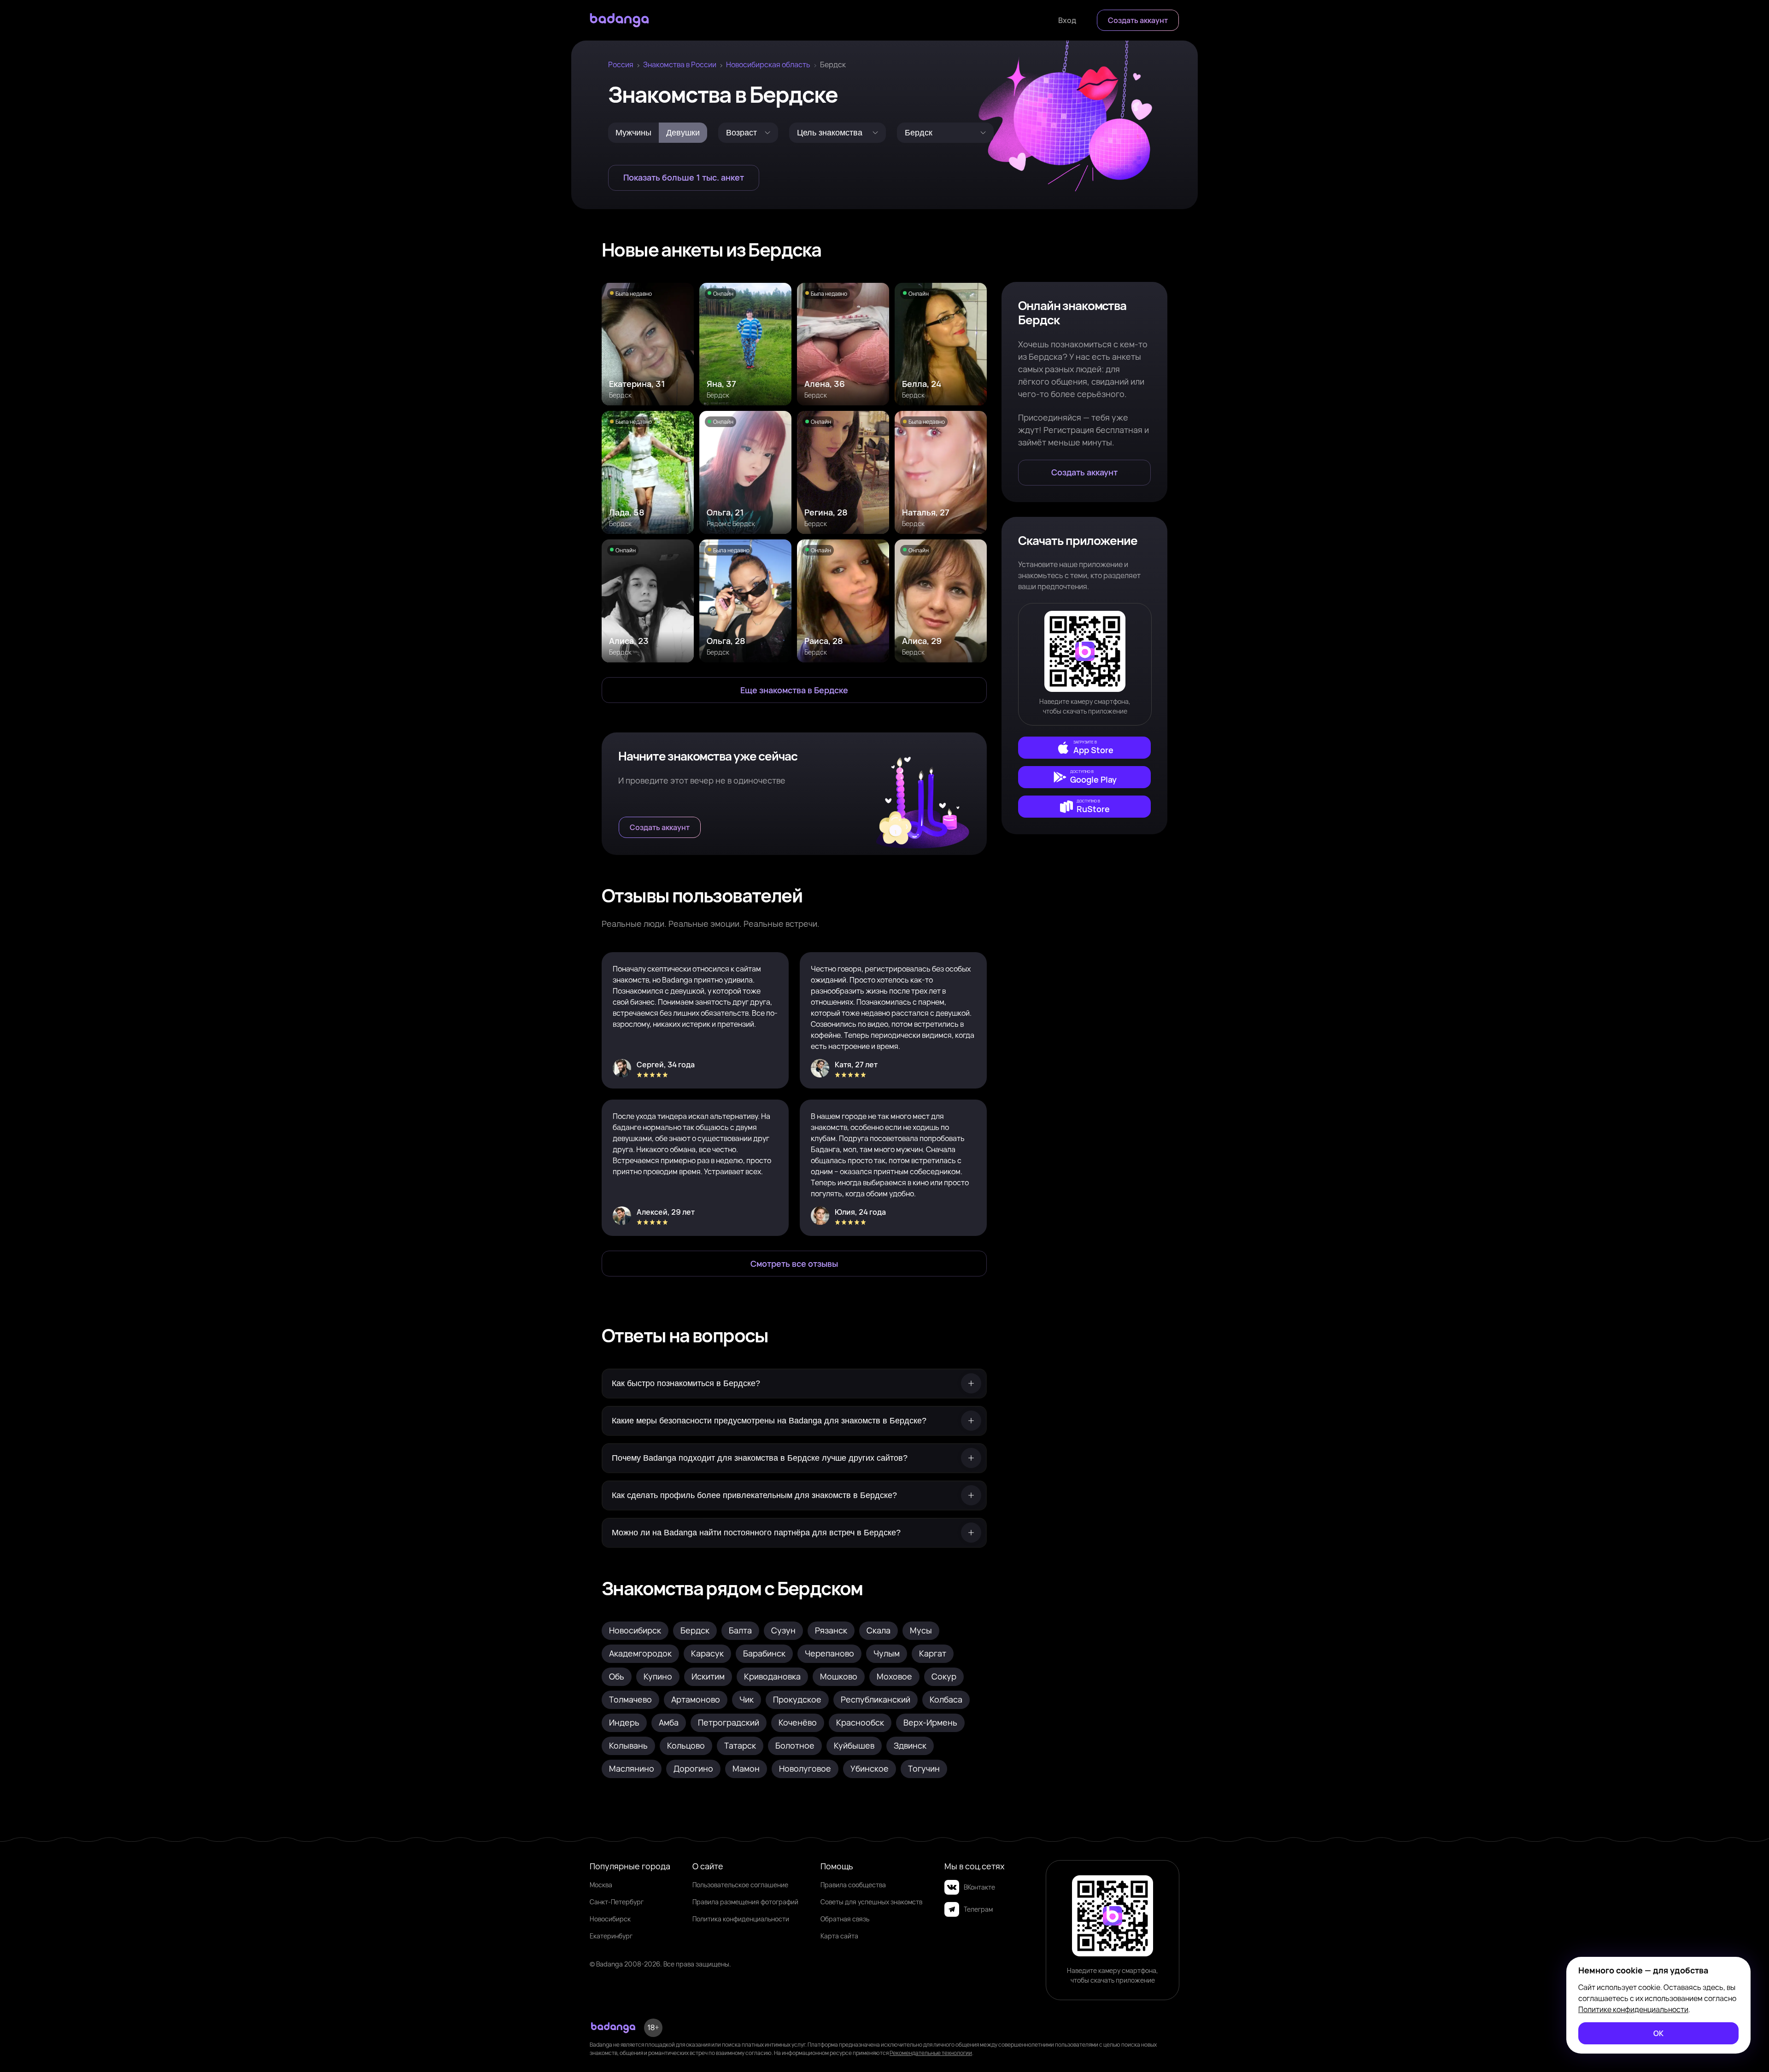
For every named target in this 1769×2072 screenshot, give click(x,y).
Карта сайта (839, 1936)
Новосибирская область (768, 64)
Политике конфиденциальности (1633, 2009)
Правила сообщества (853, 1885)
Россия (621, 64)
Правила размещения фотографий (745, 1902)
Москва (601, 1885)
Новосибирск (610, 1919)
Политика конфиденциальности (741, 1919)
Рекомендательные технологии (931, 2053)
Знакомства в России (680, 64)
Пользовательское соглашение (740, 1885)
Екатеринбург (611, 1936)
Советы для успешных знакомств (871, 1902)
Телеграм (978, 1909)
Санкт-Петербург (617, 1902)
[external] (1084, 748)
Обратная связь (845, 1919)
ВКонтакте (979, 1887)
